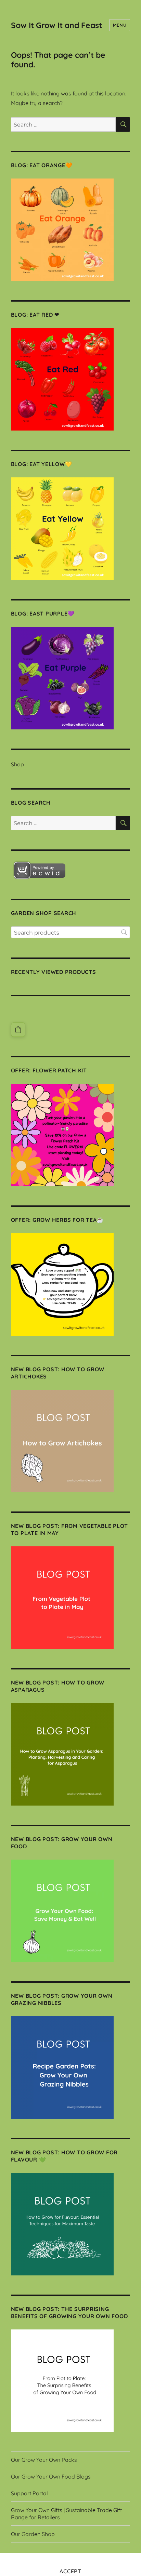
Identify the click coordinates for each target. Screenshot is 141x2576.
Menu (120, 25)
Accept (70, 2571)
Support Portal (29, 2493)
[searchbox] (71, 932)
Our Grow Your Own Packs (44, 2460)
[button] (18, 1030)
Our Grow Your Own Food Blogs (51, 2476)
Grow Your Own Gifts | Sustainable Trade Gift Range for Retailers (66, 2514)
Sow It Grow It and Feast (56, 25)
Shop (17, 764)
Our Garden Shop (33, 2534)
